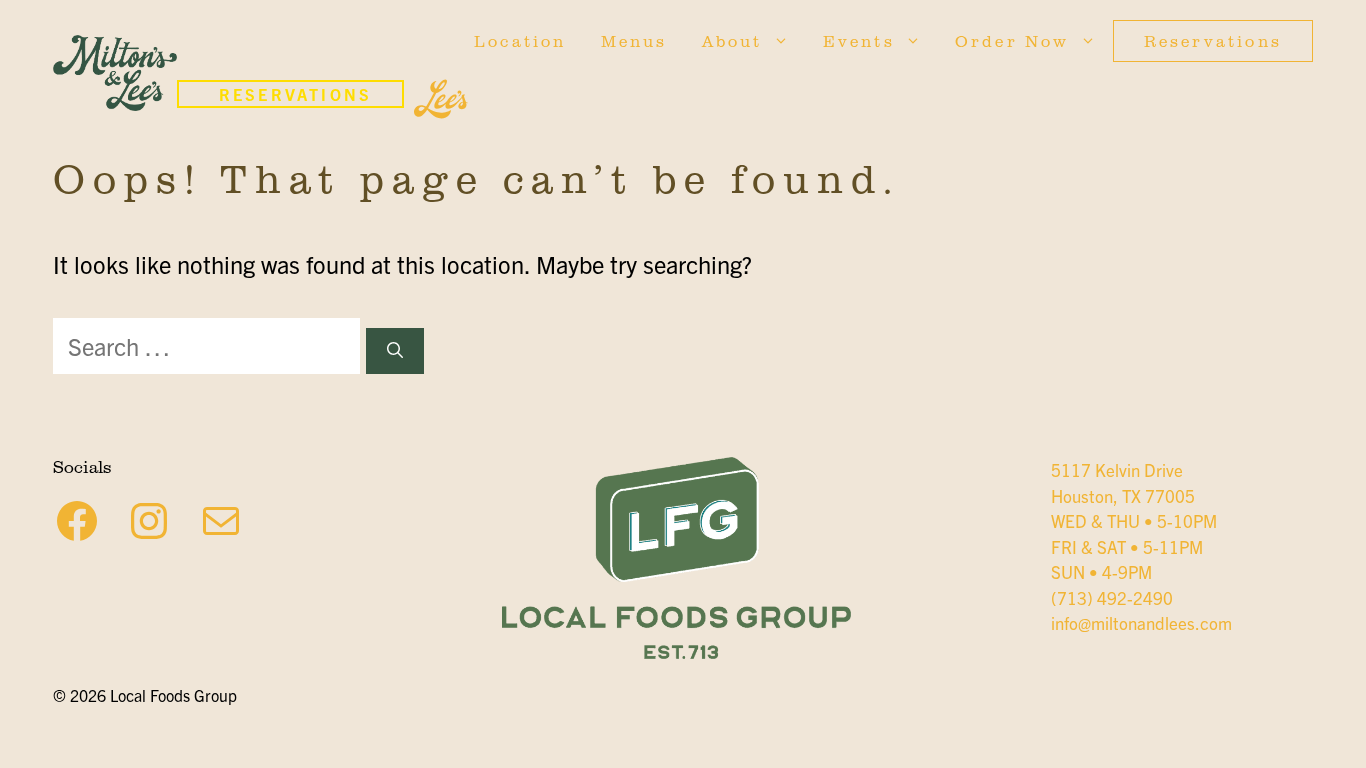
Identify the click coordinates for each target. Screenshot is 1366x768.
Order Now (1012, 41)
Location (520, 41)
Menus (634, 41)
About (732, 41)
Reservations (1213, 41)
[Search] (395, 351)
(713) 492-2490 (1112, 597)
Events (859, 41)
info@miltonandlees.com (1141, 622)
